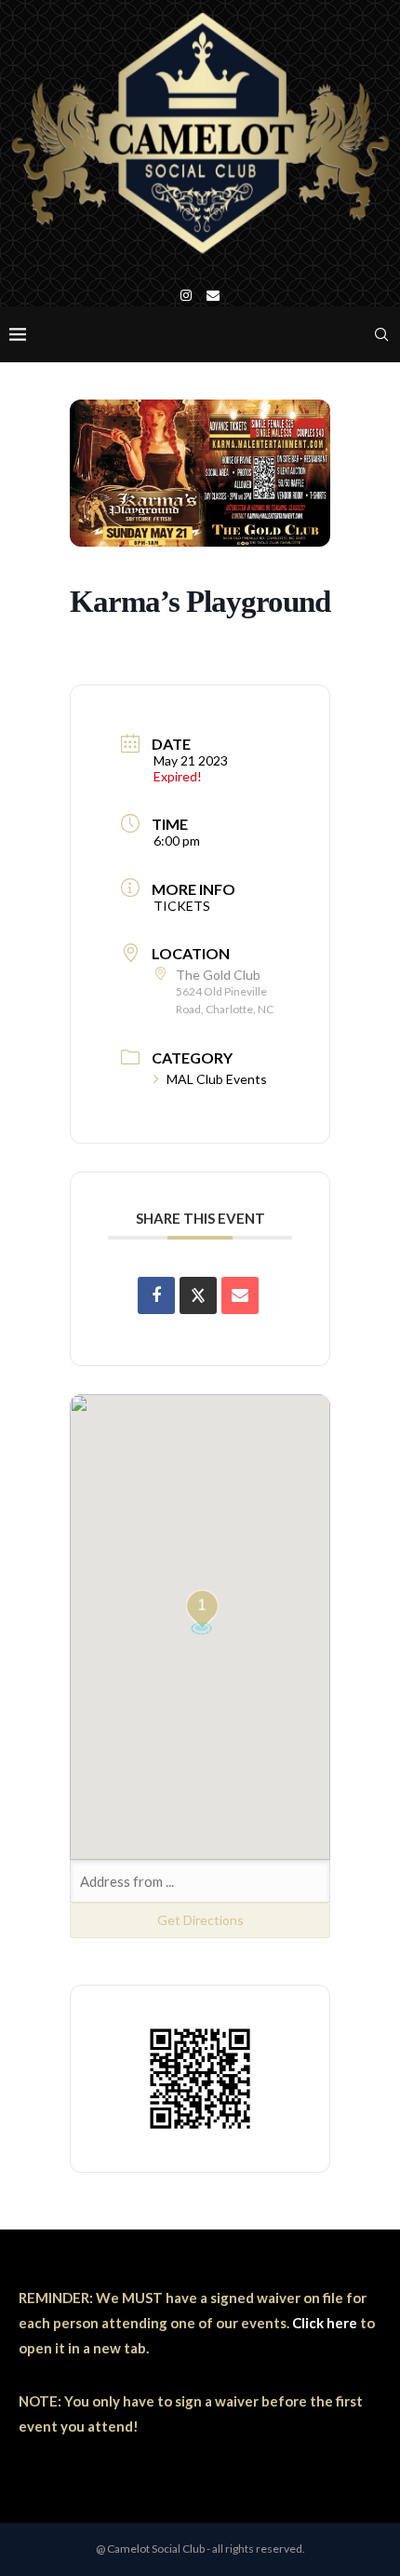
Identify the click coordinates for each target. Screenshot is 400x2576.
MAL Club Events (217, 1079)
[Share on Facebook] (156, 1295)
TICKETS (182, 906)
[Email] (213, 295)
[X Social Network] (198, 1295)
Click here (325, 2323)
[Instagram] (186, 295)
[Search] (381, 334)
